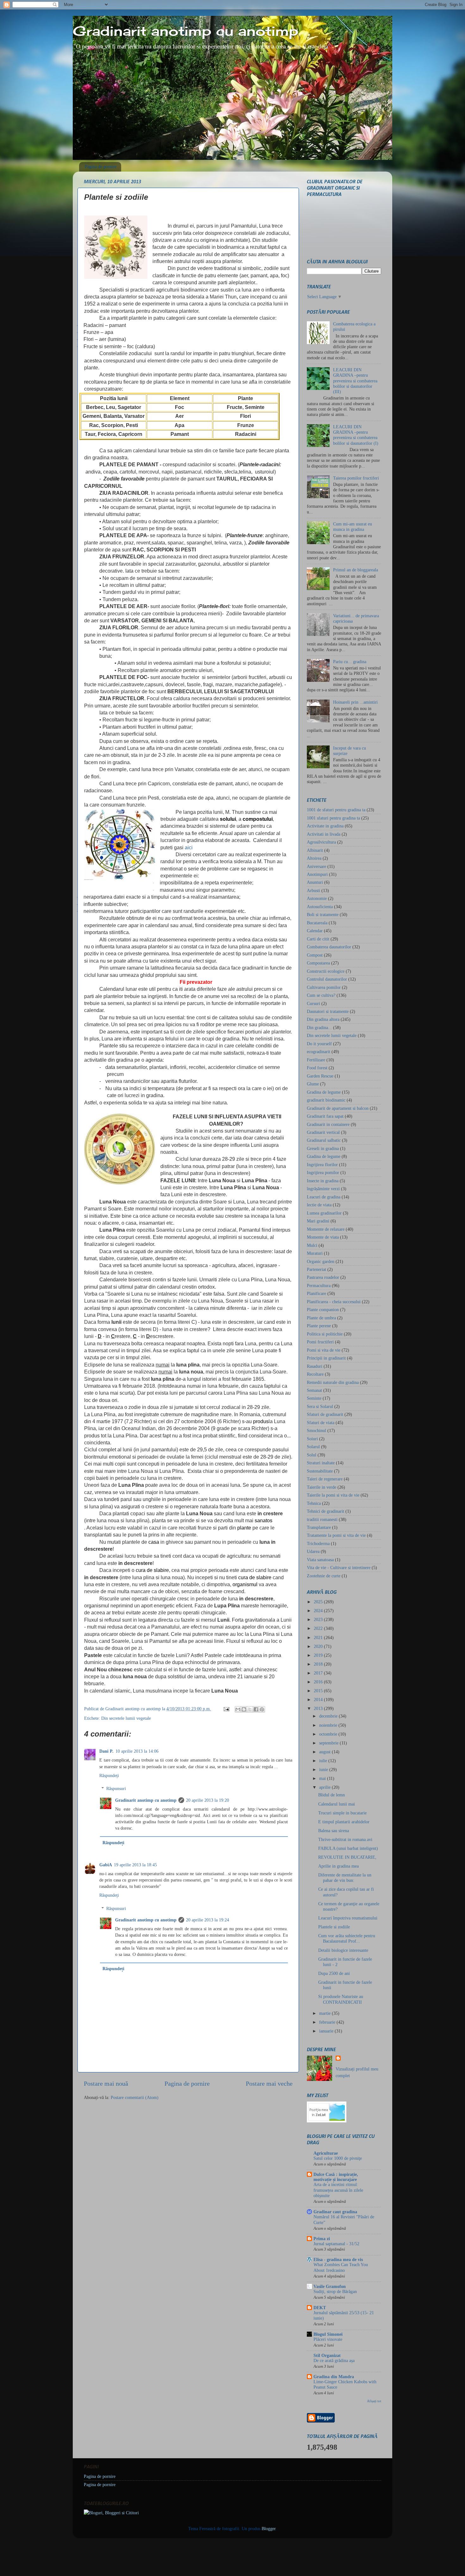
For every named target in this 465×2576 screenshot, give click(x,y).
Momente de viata (323, 1237)
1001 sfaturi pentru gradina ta (333, 818)
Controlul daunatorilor (327, 979)
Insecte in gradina (323, 1181)
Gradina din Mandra (334, 2377)
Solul (312, 1455)
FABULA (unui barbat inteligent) (348, 1848)
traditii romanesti (322, 1519)
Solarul (313, 1447)
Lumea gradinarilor (324, 1213)
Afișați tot (374, 2401)
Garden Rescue (320, 1076)
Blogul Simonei (328, 2334)
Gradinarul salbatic (324, 1140)
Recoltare (315, 1374)
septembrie (329, 1743)
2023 (319, 1619)
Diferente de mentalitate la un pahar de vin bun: (345, 1878)
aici (189, 848)
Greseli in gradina (323, 1148)
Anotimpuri (317, 874)
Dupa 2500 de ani (334, 1973)
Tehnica (314, 1503)
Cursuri (313, 1003)
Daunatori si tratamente (328, 1011)
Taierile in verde (322, 1487)
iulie (324, 1761)
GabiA (106, 1865)
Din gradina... (319, 1027)
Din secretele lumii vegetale (126, 1718)
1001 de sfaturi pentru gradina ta (336, 810)
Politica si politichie (325, 1334)
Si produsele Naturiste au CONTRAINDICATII (341, 1999)
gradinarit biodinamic (326, 1100)
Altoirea (314, 858)
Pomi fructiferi (320, 1342)
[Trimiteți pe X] (250, 1709)
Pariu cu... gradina (350, 662)
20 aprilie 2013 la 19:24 (208, 1920)
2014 (319, 1700)
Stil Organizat (327, 2355)
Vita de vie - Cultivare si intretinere (339, 1568)
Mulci (312, 1245)
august (325, 1752)
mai (323, 1778)
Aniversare (316, 866)
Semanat (314, 1390)
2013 (319, 1708)
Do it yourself (319, 1044)
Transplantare (319, 1527)
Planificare (316, 1293)
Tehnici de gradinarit (325, 1511)
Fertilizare (316, 1060)
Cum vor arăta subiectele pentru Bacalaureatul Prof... (347, 1938)
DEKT (320, 2308)
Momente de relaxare (326, 1229)
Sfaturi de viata (321, 1423)
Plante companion (323, 1310)
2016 (319, 1682)
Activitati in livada (324, 834)
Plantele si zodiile (334, 1927)
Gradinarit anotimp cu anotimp (186, 31)
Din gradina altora (323, 1019)
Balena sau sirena (334, 1831)
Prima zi (322, 2239)
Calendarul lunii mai (337, 1804)
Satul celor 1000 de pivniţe (338, 2158)
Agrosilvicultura (321, 842)
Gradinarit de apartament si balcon (338, 1108)
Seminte (314, 1398)
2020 (319, 1646)
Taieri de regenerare (325, 1479)
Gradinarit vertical (323, 1132)
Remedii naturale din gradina (333, 1382)
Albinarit (315, 850)
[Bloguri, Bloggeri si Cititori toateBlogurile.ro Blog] (111, 2513)
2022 (319, 1628)
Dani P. (106, 1751)
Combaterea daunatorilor (329, 947)
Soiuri (312, 1439)
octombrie (329, 1734)
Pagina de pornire (101, 167)
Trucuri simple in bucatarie (342, 1813)
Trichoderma (318, 1543)
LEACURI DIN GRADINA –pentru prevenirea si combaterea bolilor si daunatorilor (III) (355, 381)
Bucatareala (317, 923)
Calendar (315, 931)
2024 (319, 1611)
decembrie (329, 1716)
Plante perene (319, 1326)
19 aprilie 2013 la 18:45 (135, 1865)
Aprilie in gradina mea (338, 1866)
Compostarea (318, 963)
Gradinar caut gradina (335, 2212)
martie (325, 2013)
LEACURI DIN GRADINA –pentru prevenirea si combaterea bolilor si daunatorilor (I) (356, 435)
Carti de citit (318, 939)
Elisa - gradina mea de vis (338, 2259)
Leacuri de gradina (324, 1197)
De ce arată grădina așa (334, 2361)
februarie (328, 2022)
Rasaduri (315, 1366)
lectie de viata (319, 1205)
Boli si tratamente (323, 914)
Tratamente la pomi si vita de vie (336, 1535)
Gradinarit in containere (328, 1124)
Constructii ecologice (326, 971)
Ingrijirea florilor (322, 1165)
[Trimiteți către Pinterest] (262, 1709)
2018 (319, 1664)
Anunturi (315, 882)
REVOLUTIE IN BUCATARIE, (347, 1857)
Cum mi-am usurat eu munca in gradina (353, 527)
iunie (324, 1769)
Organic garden (321, 1261)
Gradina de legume (324, 1092)
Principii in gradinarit (326, 1358)
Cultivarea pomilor (324, 987)
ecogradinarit (319, 1052)
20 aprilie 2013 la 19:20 (208, 1800)
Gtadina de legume (324, 1156)
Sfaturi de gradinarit (325, 1414)
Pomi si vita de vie (324, 1350)
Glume (313, 1084)
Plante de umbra (321, 1318)
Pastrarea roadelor (323, 1277)
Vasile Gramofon (330, 2286)
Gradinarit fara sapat (325, 1116)
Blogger (269, 2529)
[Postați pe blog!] (244, 1709)
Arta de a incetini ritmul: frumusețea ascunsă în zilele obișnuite (338, 2190)
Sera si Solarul (320, 1406)
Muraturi (315, 1253)
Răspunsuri (116, 1788)
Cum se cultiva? (321, 995)
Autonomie (317, 898)
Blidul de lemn (332, 1795)
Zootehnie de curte (324, 1576)
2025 (319, 1602)
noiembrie (329, 1725)
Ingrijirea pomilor (323, 1172)
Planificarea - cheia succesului (334, 1302)
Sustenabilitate (320, 1471)
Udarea (313, 1551)
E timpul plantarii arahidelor (344, 1822)
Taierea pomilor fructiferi (356, 478)
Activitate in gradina (325, 826)
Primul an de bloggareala (356, 570)
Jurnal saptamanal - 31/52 (336, 2244)
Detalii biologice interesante (343, 1950)
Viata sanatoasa (320, 1560)
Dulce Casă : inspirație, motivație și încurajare (336, 2177)
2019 (319, 1655)
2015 (319, 1691)
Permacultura (319, 1285)
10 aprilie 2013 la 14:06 (137, 1751)
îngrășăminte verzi (323, 1189)
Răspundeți (109, 1775)
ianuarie (327, 2031)
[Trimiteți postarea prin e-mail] (226, 1709)
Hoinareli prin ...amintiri (355, 702)
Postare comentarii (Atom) (135, 2097)
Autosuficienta (320, 907)
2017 (319, 1673)
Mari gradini (318, 1221)
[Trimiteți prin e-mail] (238, 1709)
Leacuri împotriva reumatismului (348, 1918)
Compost (315, 955)
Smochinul (316, 1430)
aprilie (325, 1787)
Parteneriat (316, 1269)
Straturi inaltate (321, 1463)
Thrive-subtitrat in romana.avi (345, 1839)
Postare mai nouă (106, 2083)
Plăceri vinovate (328, 2339)
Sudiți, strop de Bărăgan (335, 2292)
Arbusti (313, 890)
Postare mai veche (269, 2083)
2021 (319, 1637)
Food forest (317, 1068)
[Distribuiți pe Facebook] (256, 1709)
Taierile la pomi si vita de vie (333, 1495)
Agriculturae (326, 2153)
